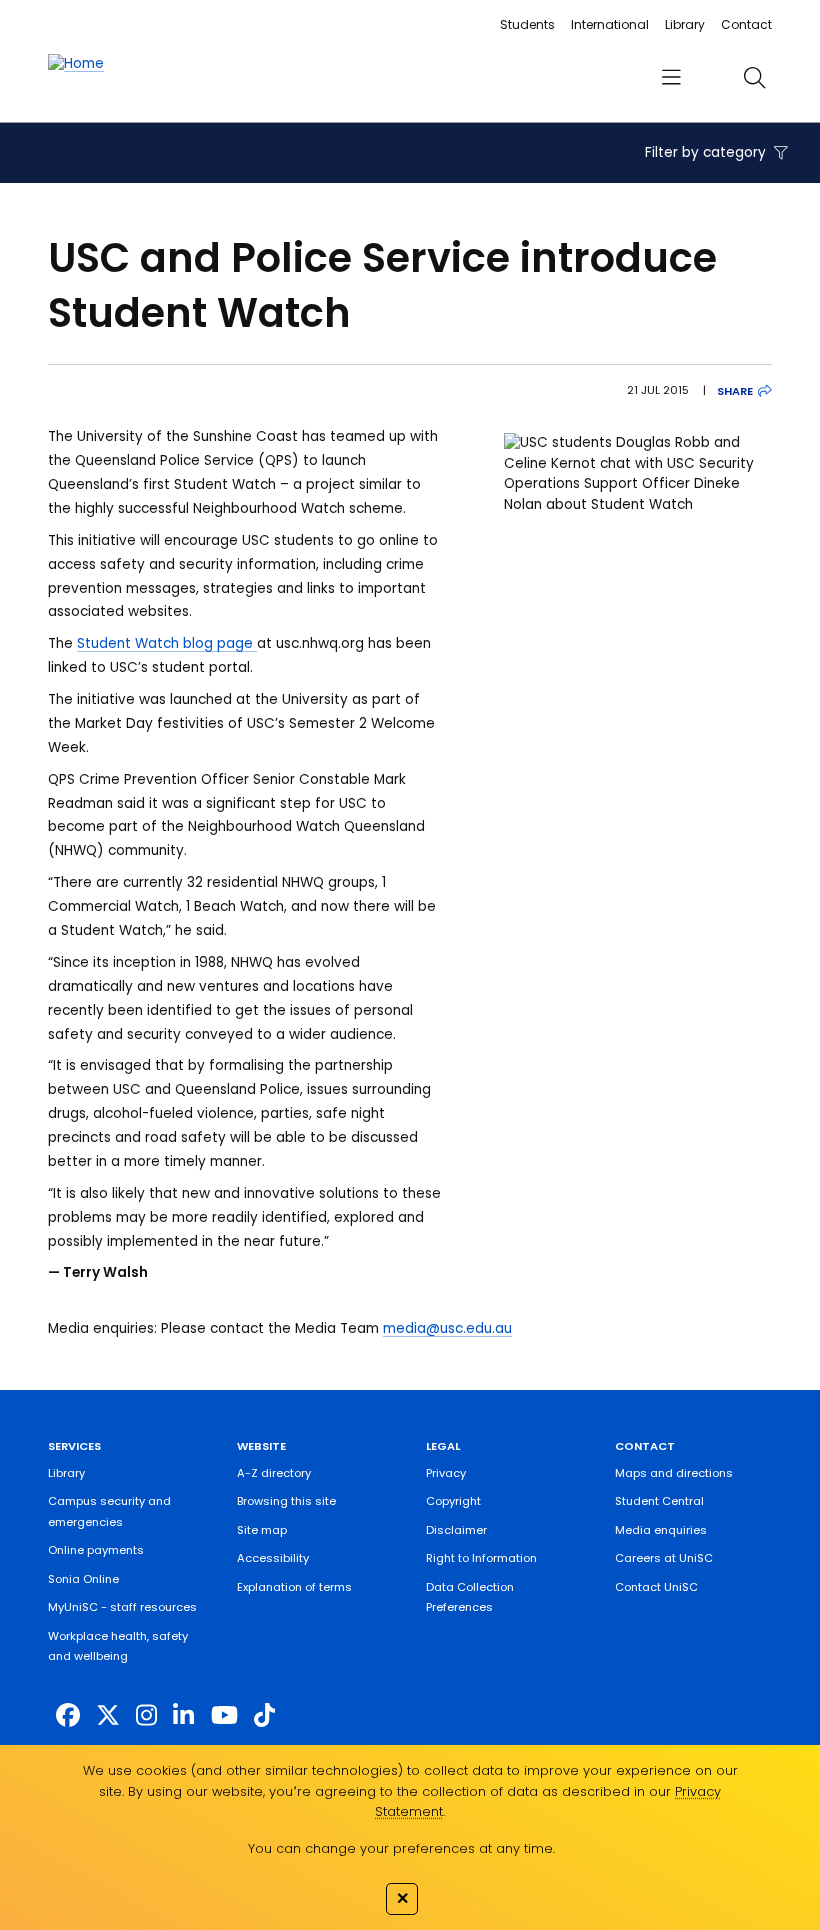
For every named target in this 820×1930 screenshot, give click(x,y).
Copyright (453, 1501)
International (610, 24)
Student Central (659, 1501)
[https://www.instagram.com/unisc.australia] (146, 1715)
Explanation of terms (294, 1587)
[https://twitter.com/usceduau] (108, 1715)
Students (527, 24)
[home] (76, 64)
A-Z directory (274, 1473)
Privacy (446, 1473)
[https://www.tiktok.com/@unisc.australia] (264, 1715)
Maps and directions (674, 1473)
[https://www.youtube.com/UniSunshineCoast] (224, 1715)
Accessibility (273, 1558)
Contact (746, 24)
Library (685, 24)
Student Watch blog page (167, 643)
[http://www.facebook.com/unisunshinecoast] (68, 1715)
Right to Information (481, 1558)
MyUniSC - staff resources (122, 1607)
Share (735, 391)
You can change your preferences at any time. (401, 1848)
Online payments (96, 1550)
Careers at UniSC (664, 1558)
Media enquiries (661, 1530)
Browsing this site (286, 1501)
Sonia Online (83, 1579)
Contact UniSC (656, 1587)
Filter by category (707, 152)
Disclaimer (456, 1530)
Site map (262, 1530)
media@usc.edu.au (447, 1328)
